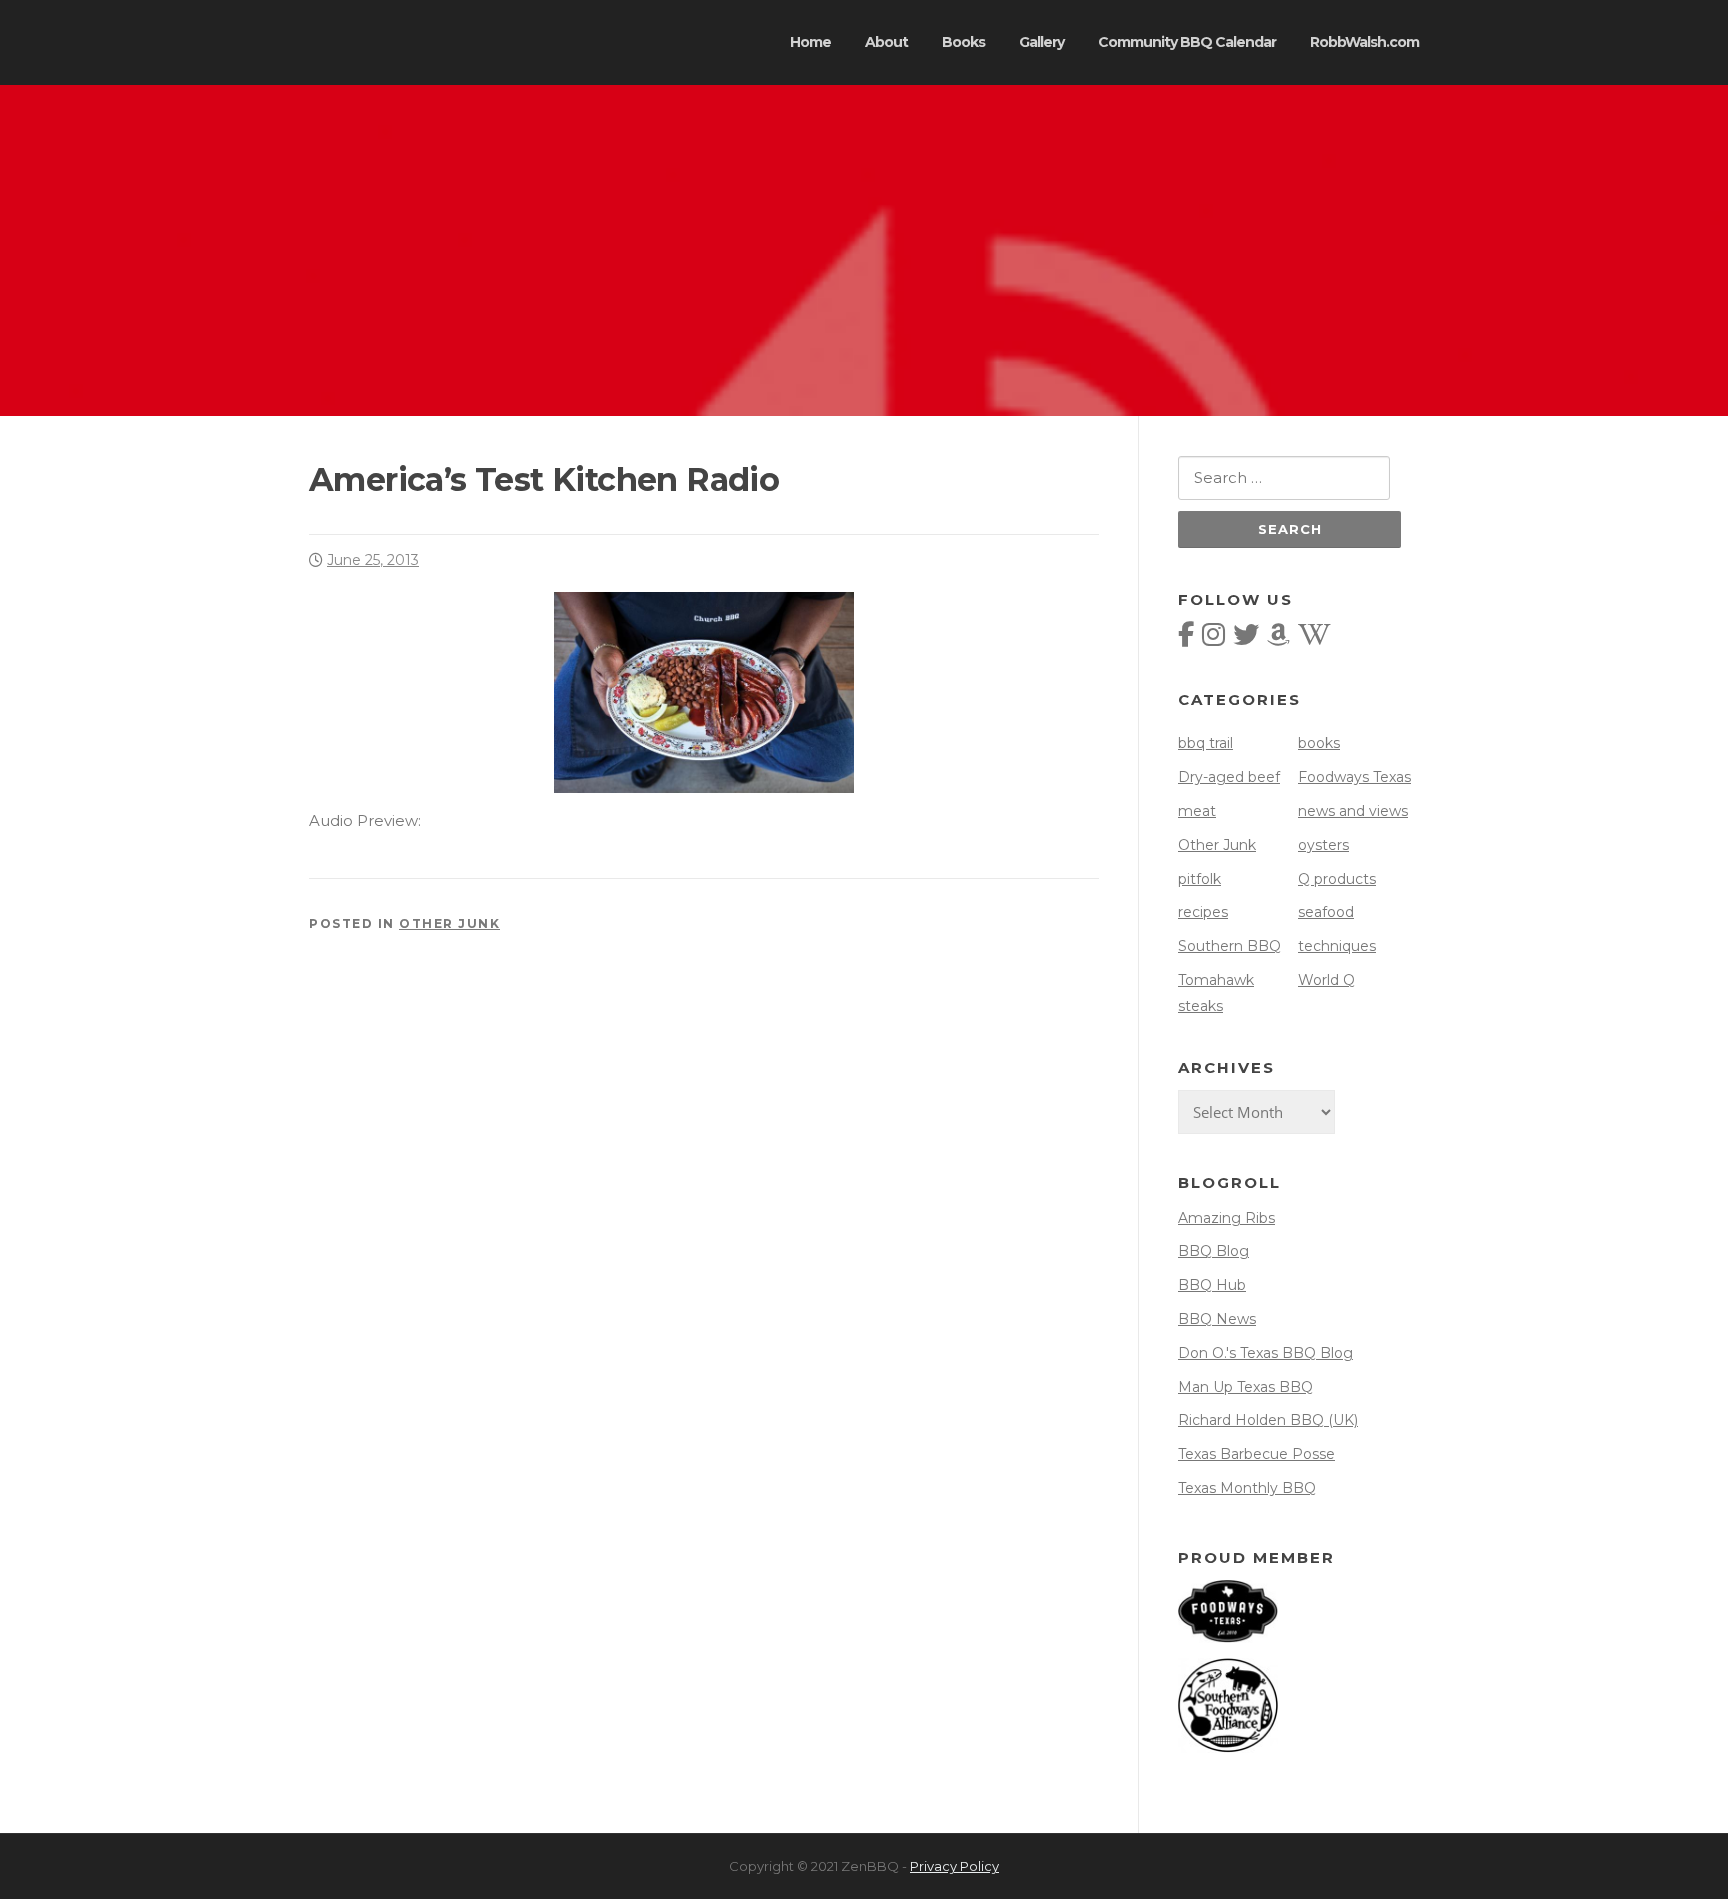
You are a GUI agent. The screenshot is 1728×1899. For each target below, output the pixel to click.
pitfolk (1199, 879)
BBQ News (1217, 1319)
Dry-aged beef (1229, 777)
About (886, 42)
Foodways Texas (1354, 777)
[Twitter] (1246, 639)
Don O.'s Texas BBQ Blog (1265, 1353)
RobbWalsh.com (1364, 42)
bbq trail (1205, 743)
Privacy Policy (954, 1866)
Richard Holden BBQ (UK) (1268, 1420)
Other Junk (449, 923)
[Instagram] (1213, 639)
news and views (1353, 811)
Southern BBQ (1229, 946)
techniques (1337, 946)
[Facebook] (1186, 639)
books (1319, 743)
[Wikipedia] (1314, 639)
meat (1197, 811)
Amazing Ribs (1226, 1218)
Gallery (1041, 42)
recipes (1203, 912)
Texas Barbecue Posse (1256, 1454)
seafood (1326, 912)
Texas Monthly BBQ (1247, 1488)
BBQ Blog (1213, 1251)
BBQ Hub (1212, 1285)
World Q (1326, 980)
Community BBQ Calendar (1187, 42)
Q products (1337, 879)
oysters (1323, 845)
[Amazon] (1278, 639)
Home (810, 42)
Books (963, 42)
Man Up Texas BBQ (1245, 1387)
